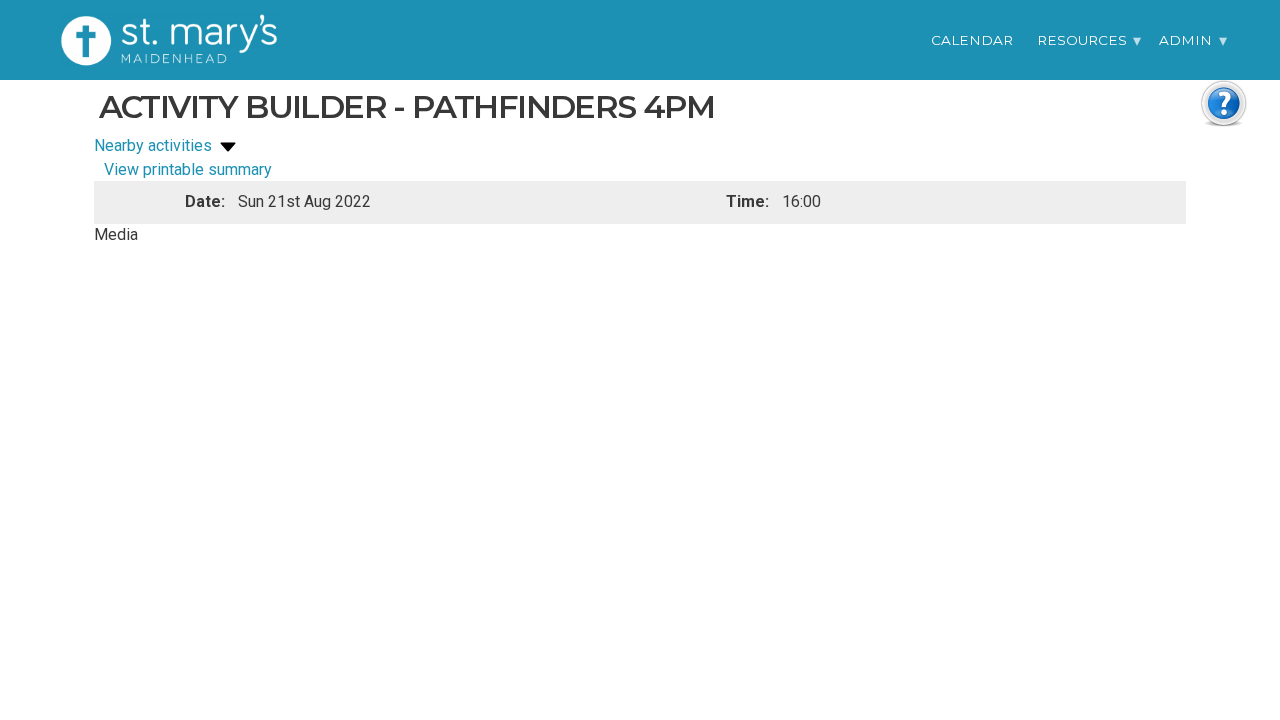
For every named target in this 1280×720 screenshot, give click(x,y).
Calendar (972, 40)
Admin (1185, 40)
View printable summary (188, 169)
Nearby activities (155, 145)
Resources (1082, 40)
